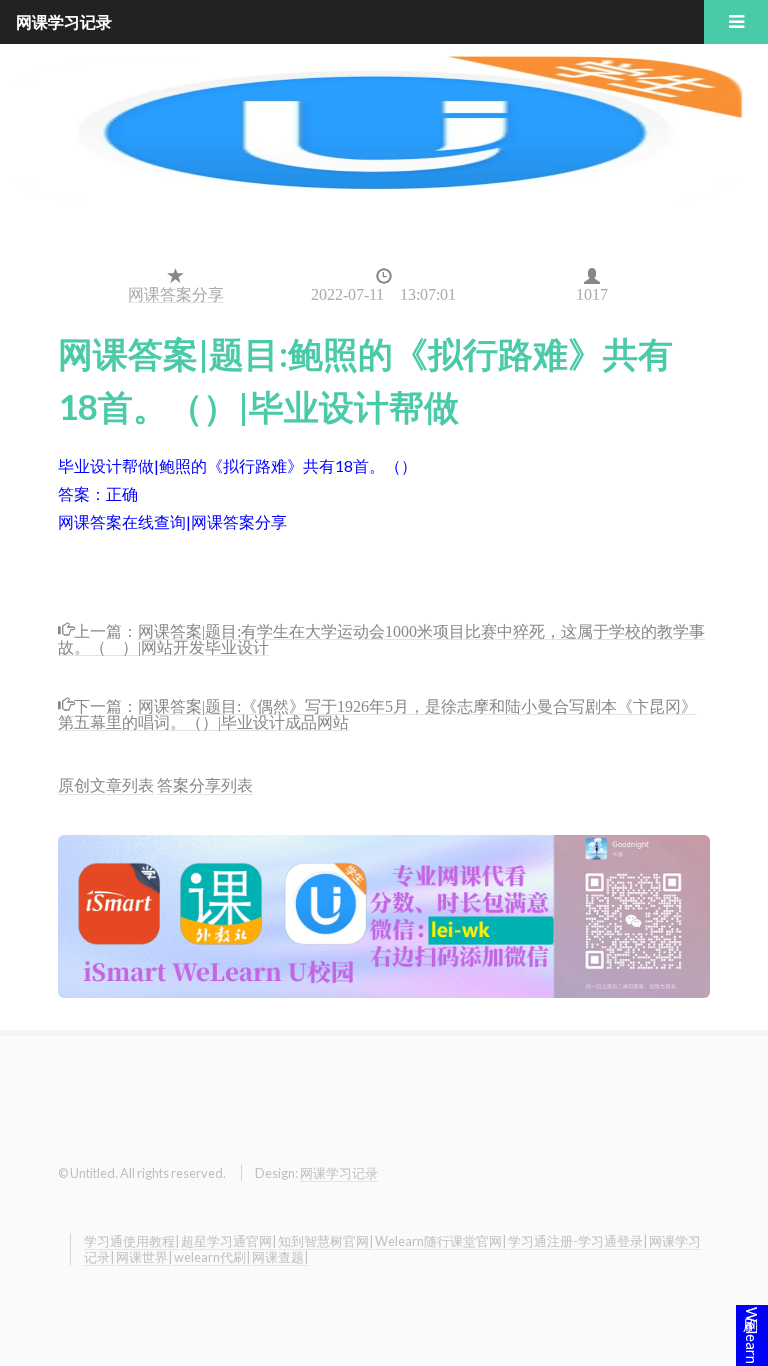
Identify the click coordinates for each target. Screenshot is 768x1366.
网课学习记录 (339, 1173)
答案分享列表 (205, 784)
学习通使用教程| (131, 1241)
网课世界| (144, 1257)
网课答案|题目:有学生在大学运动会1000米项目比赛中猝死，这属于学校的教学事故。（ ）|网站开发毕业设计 (381, 637)
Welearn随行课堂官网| (440, 1241)
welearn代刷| (212, 1257)
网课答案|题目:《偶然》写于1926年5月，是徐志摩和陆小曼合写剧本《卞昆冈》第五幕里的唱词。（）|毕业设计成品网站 (377, 712)
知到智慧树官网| (325, 1241)
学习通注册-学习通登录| (577, 1241)
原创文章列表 (106, 784)
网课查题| (280, 1257)
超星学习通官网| (228, 1241)
